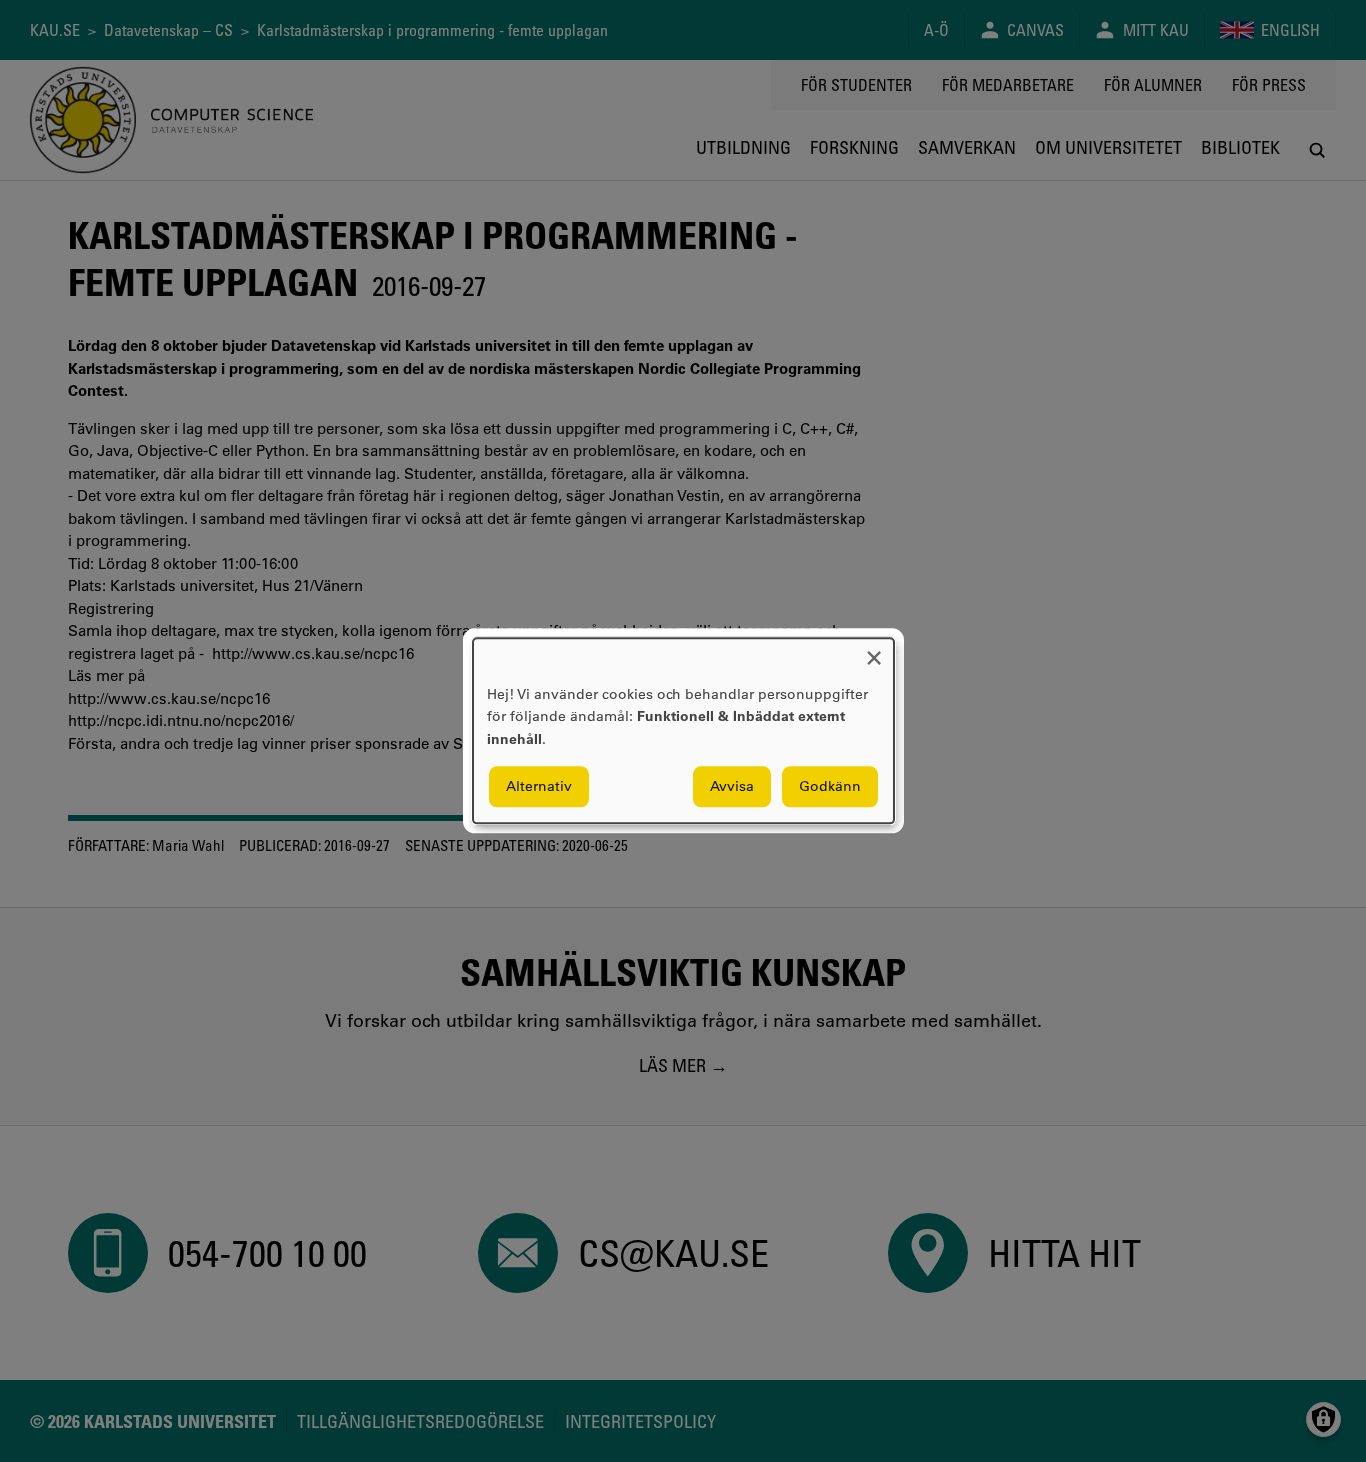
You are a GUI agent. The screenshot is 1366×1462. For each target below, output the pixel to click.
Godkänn (830, 787)
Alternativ (539, 787)
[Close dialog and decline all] (874, 650)
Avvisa (732, 787)
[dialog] (683, 730)
